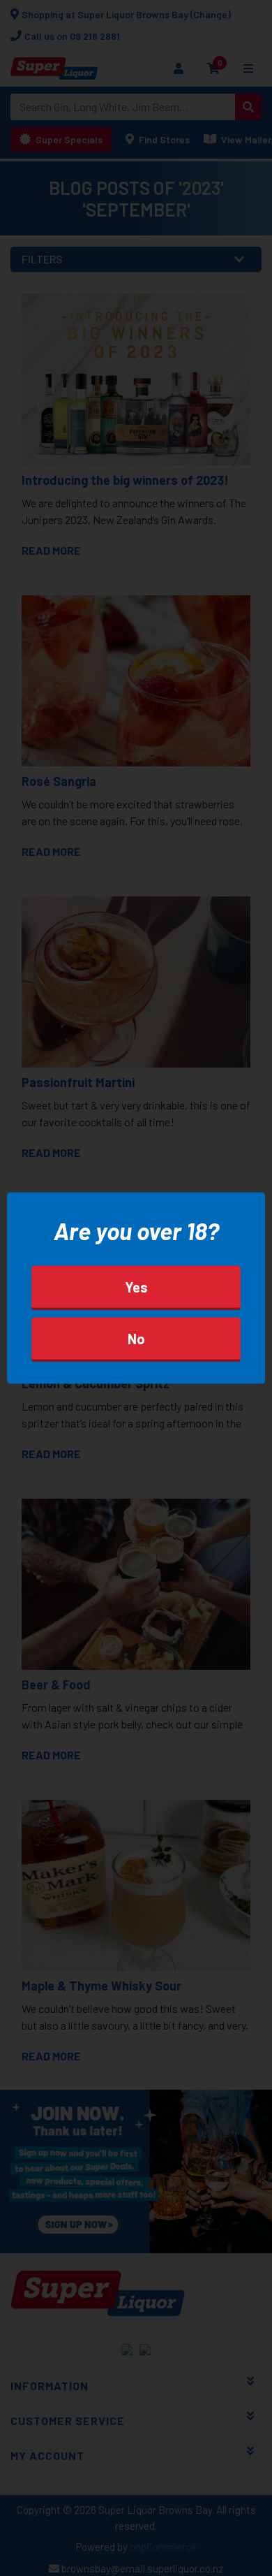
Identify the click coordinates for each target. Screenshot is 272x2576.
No (136, 1339)
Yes (136, 1287)
